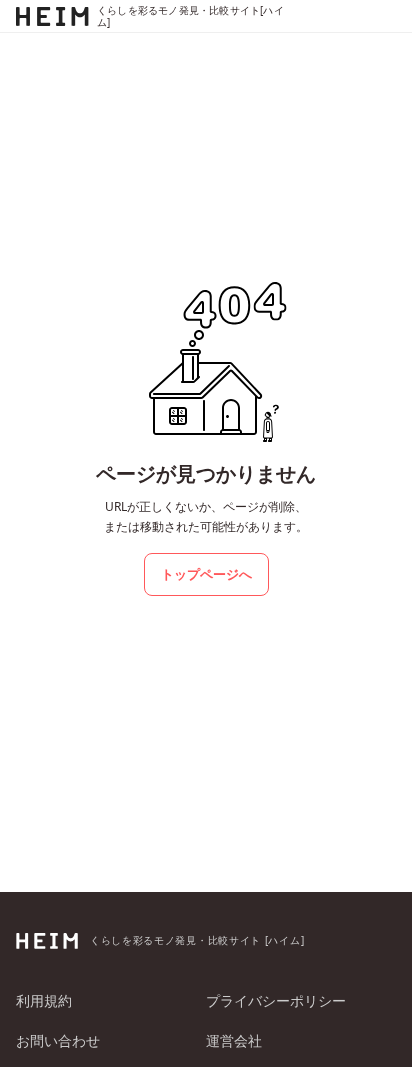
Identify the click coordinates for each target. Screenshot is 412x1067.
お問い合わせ (58, 1040)
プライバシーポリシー (276, 1000)
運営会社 (234, 1040)
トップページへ (206, 574)
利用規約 (44, 1000)
